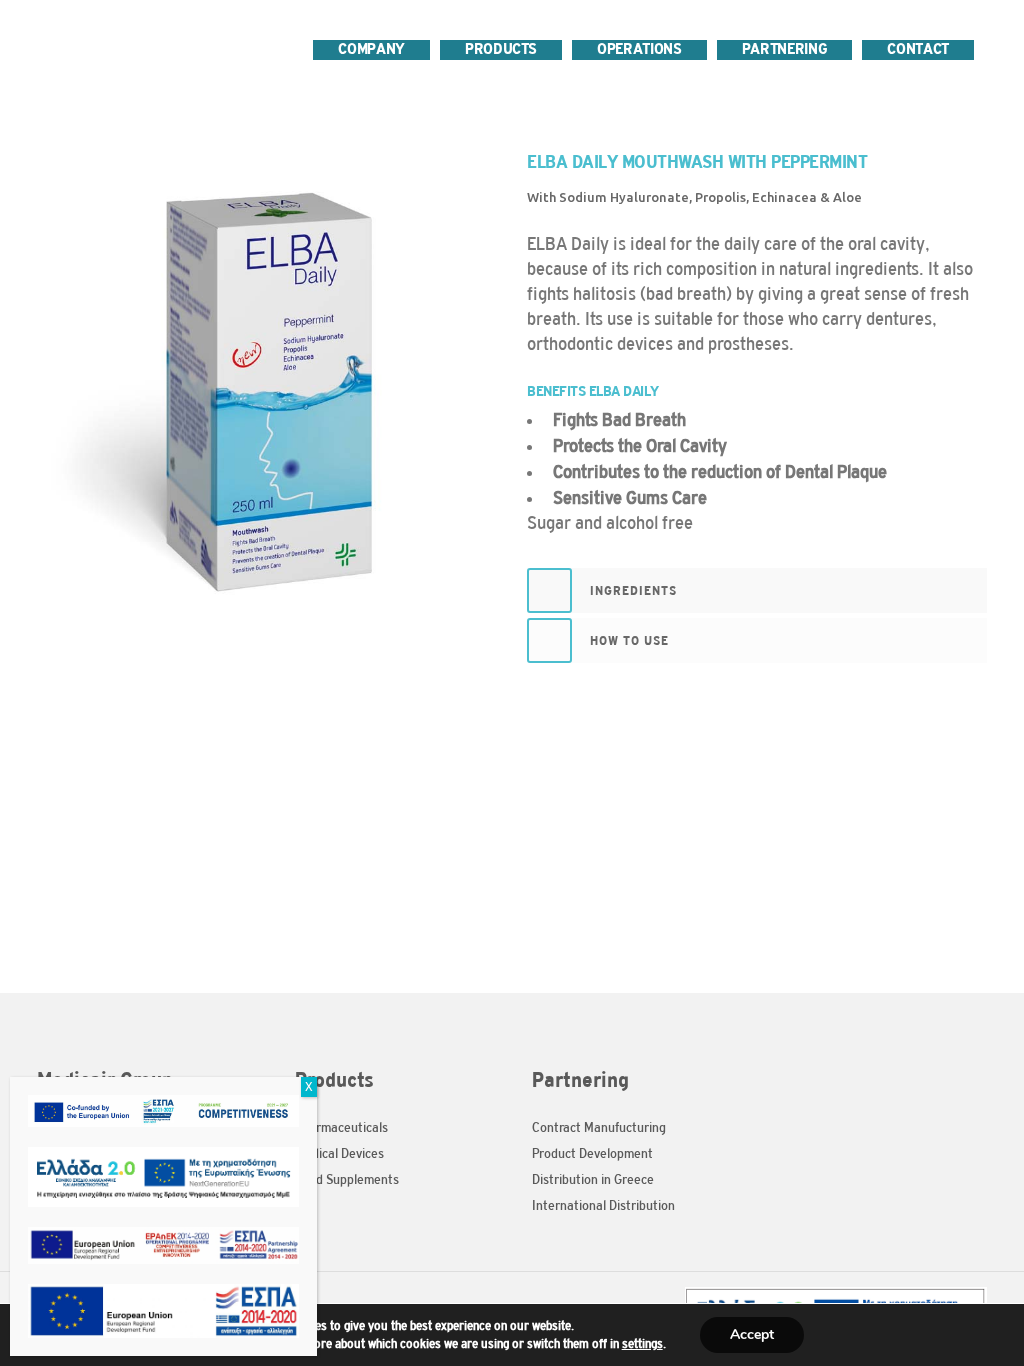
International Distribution (603, 1205)
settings (642, 1344)
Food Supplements (347, 1179)
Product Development (592, 1153)
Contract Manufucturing (599, 1127)
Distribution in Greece (593, 1179)
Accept (752, 1334)
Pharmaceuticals (341, 1127)
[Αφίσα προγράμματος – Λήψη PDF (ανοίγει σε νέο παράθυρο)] (163, 1106)
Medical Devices (339, 1153)
